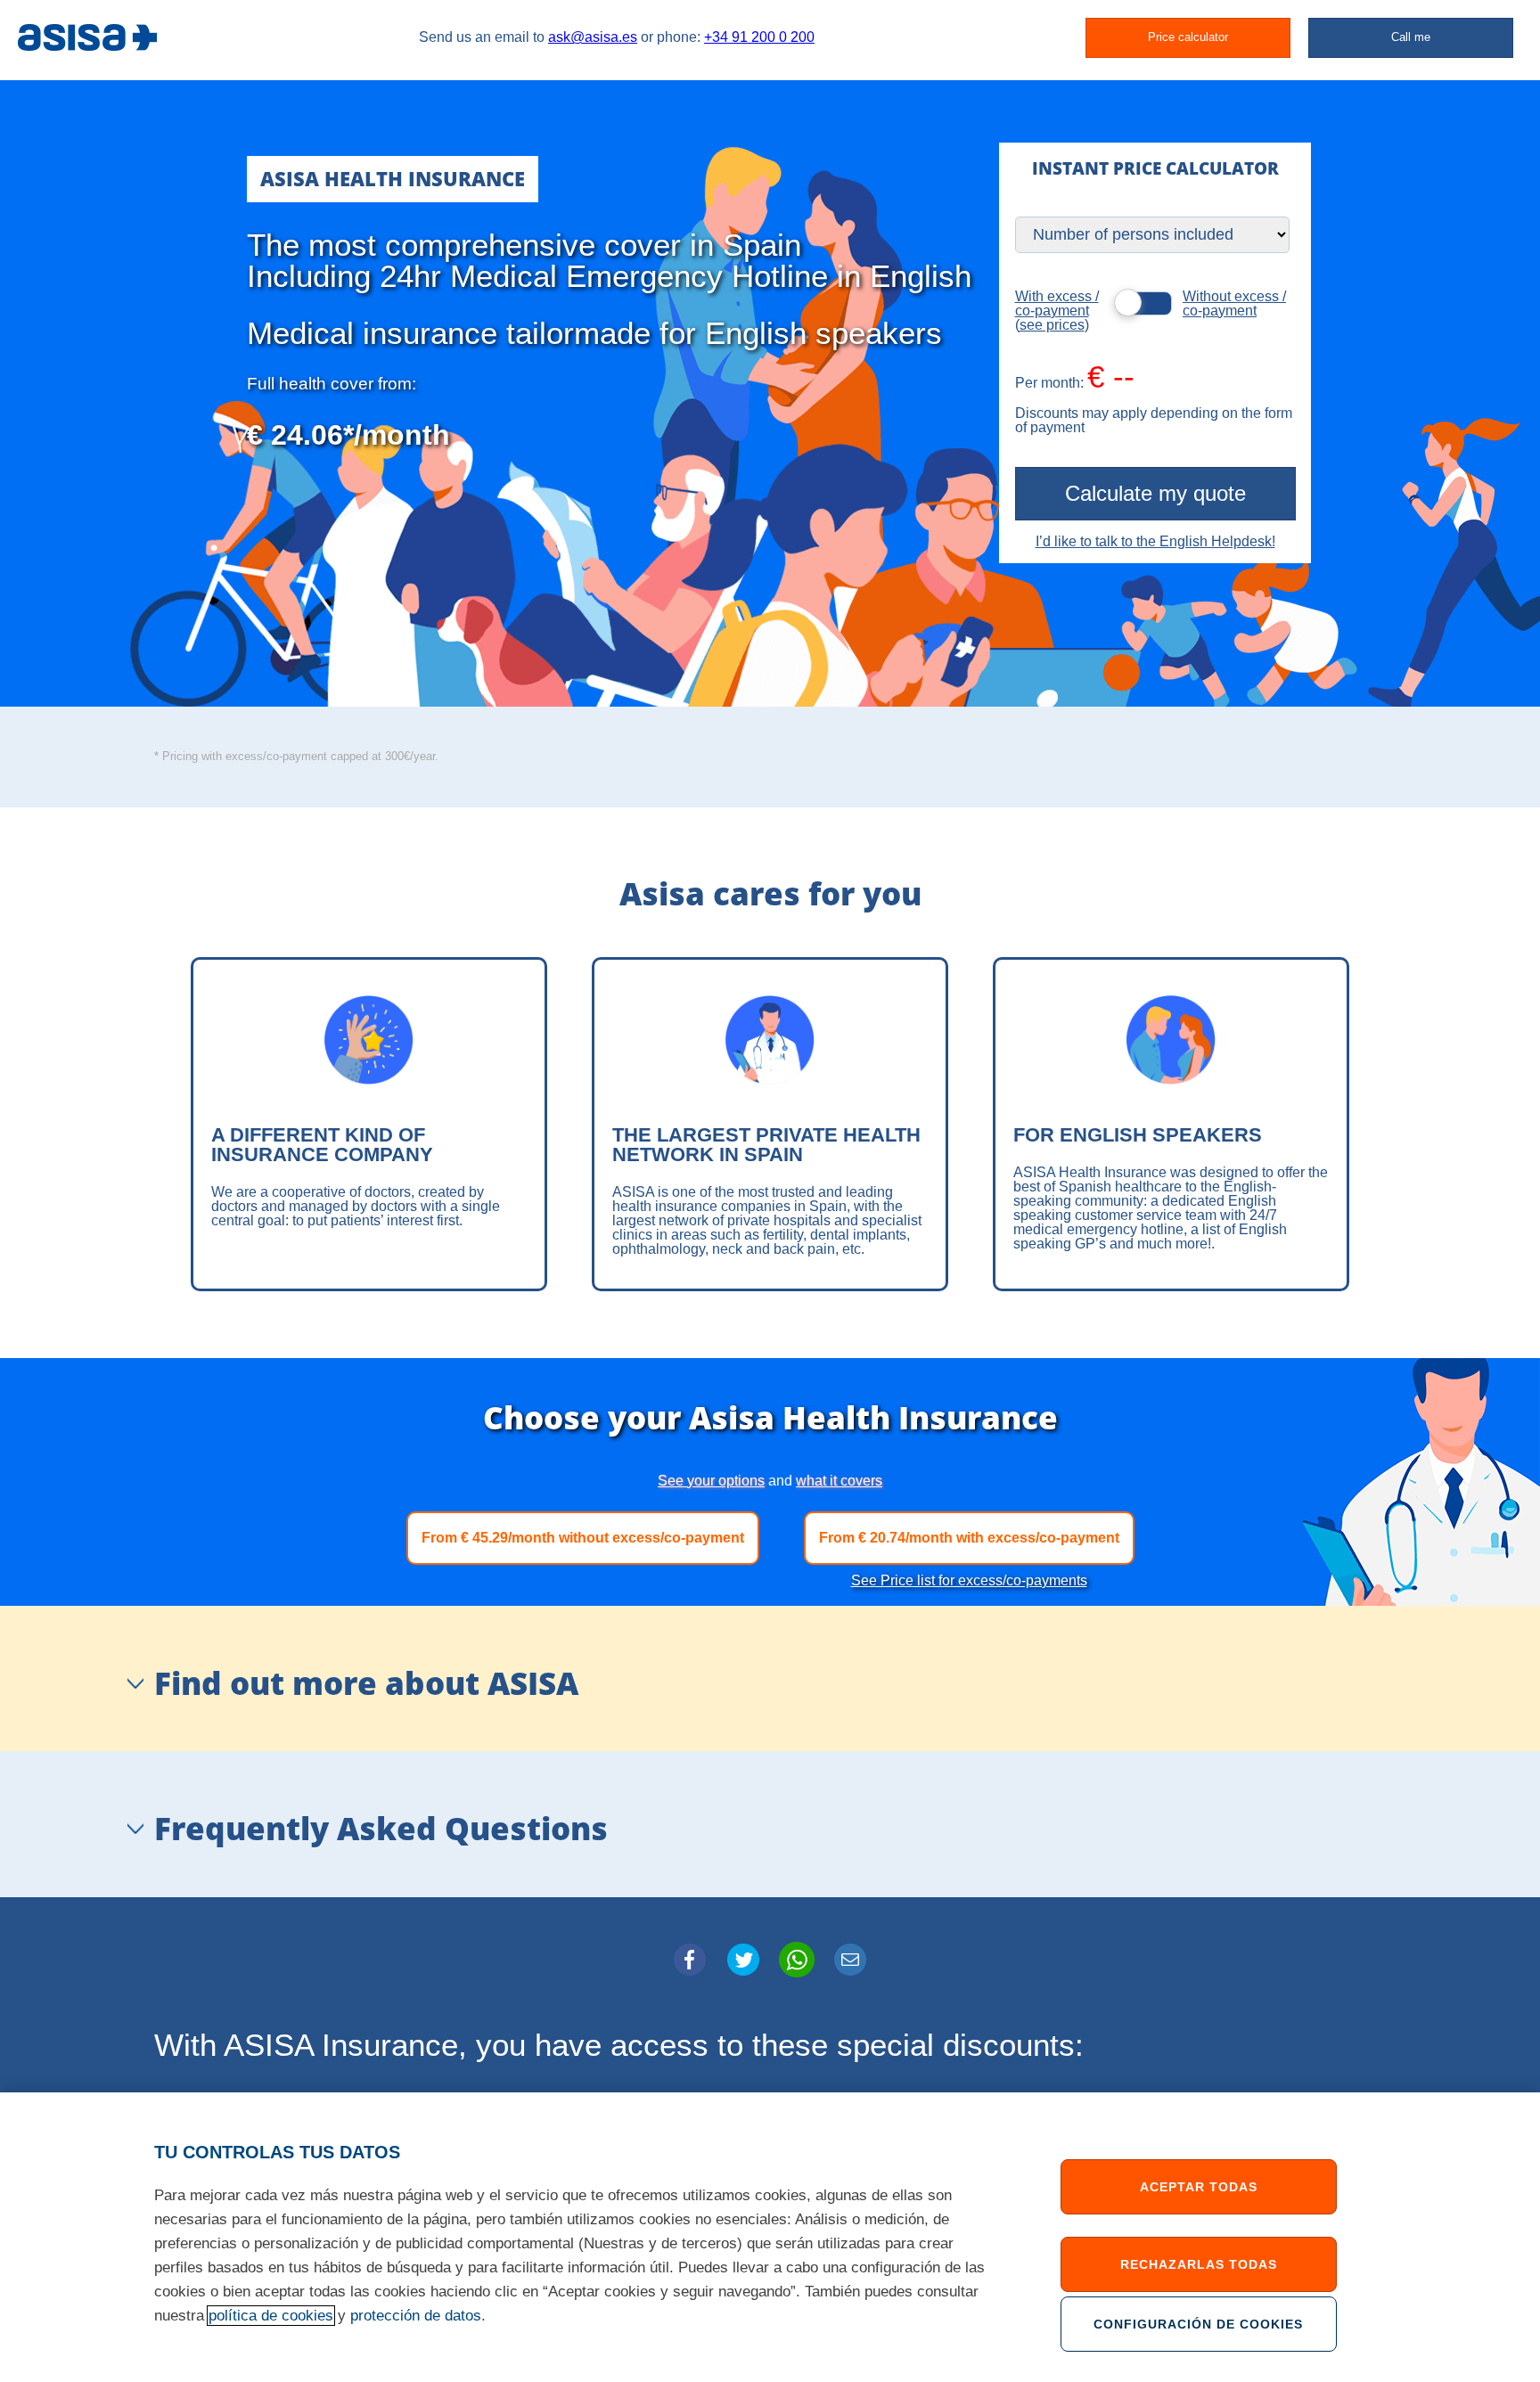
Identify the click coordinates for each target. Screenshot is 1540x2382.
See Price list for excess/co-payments (969, 1580)
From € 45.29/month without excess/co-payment (583, 1538)
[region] (770, 2237)
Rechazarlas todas (1199, 2264)
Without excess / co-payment (1234, 303)
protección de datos (416, 2316)
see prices (1052, 325)
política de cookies (271, 2316)
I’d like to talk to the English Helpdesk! (1155, 541)
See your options (711, 1481)
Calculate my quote (1155, 493)
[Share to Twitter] (743, 1960)
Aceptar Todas (1199, 2187)
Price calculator (1188, 37)
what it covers (839, 1481)
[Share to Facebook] (690, 1960)
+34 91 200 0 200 (759, 37)
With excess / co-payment (1057, 303)
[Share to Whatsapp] (797, 1960)
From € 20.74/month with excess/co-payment (969, 1538)
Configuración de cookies (1198, 2324)
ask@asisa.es (593, 37)
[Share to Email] (850, 1960)
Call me (1411, 37)
